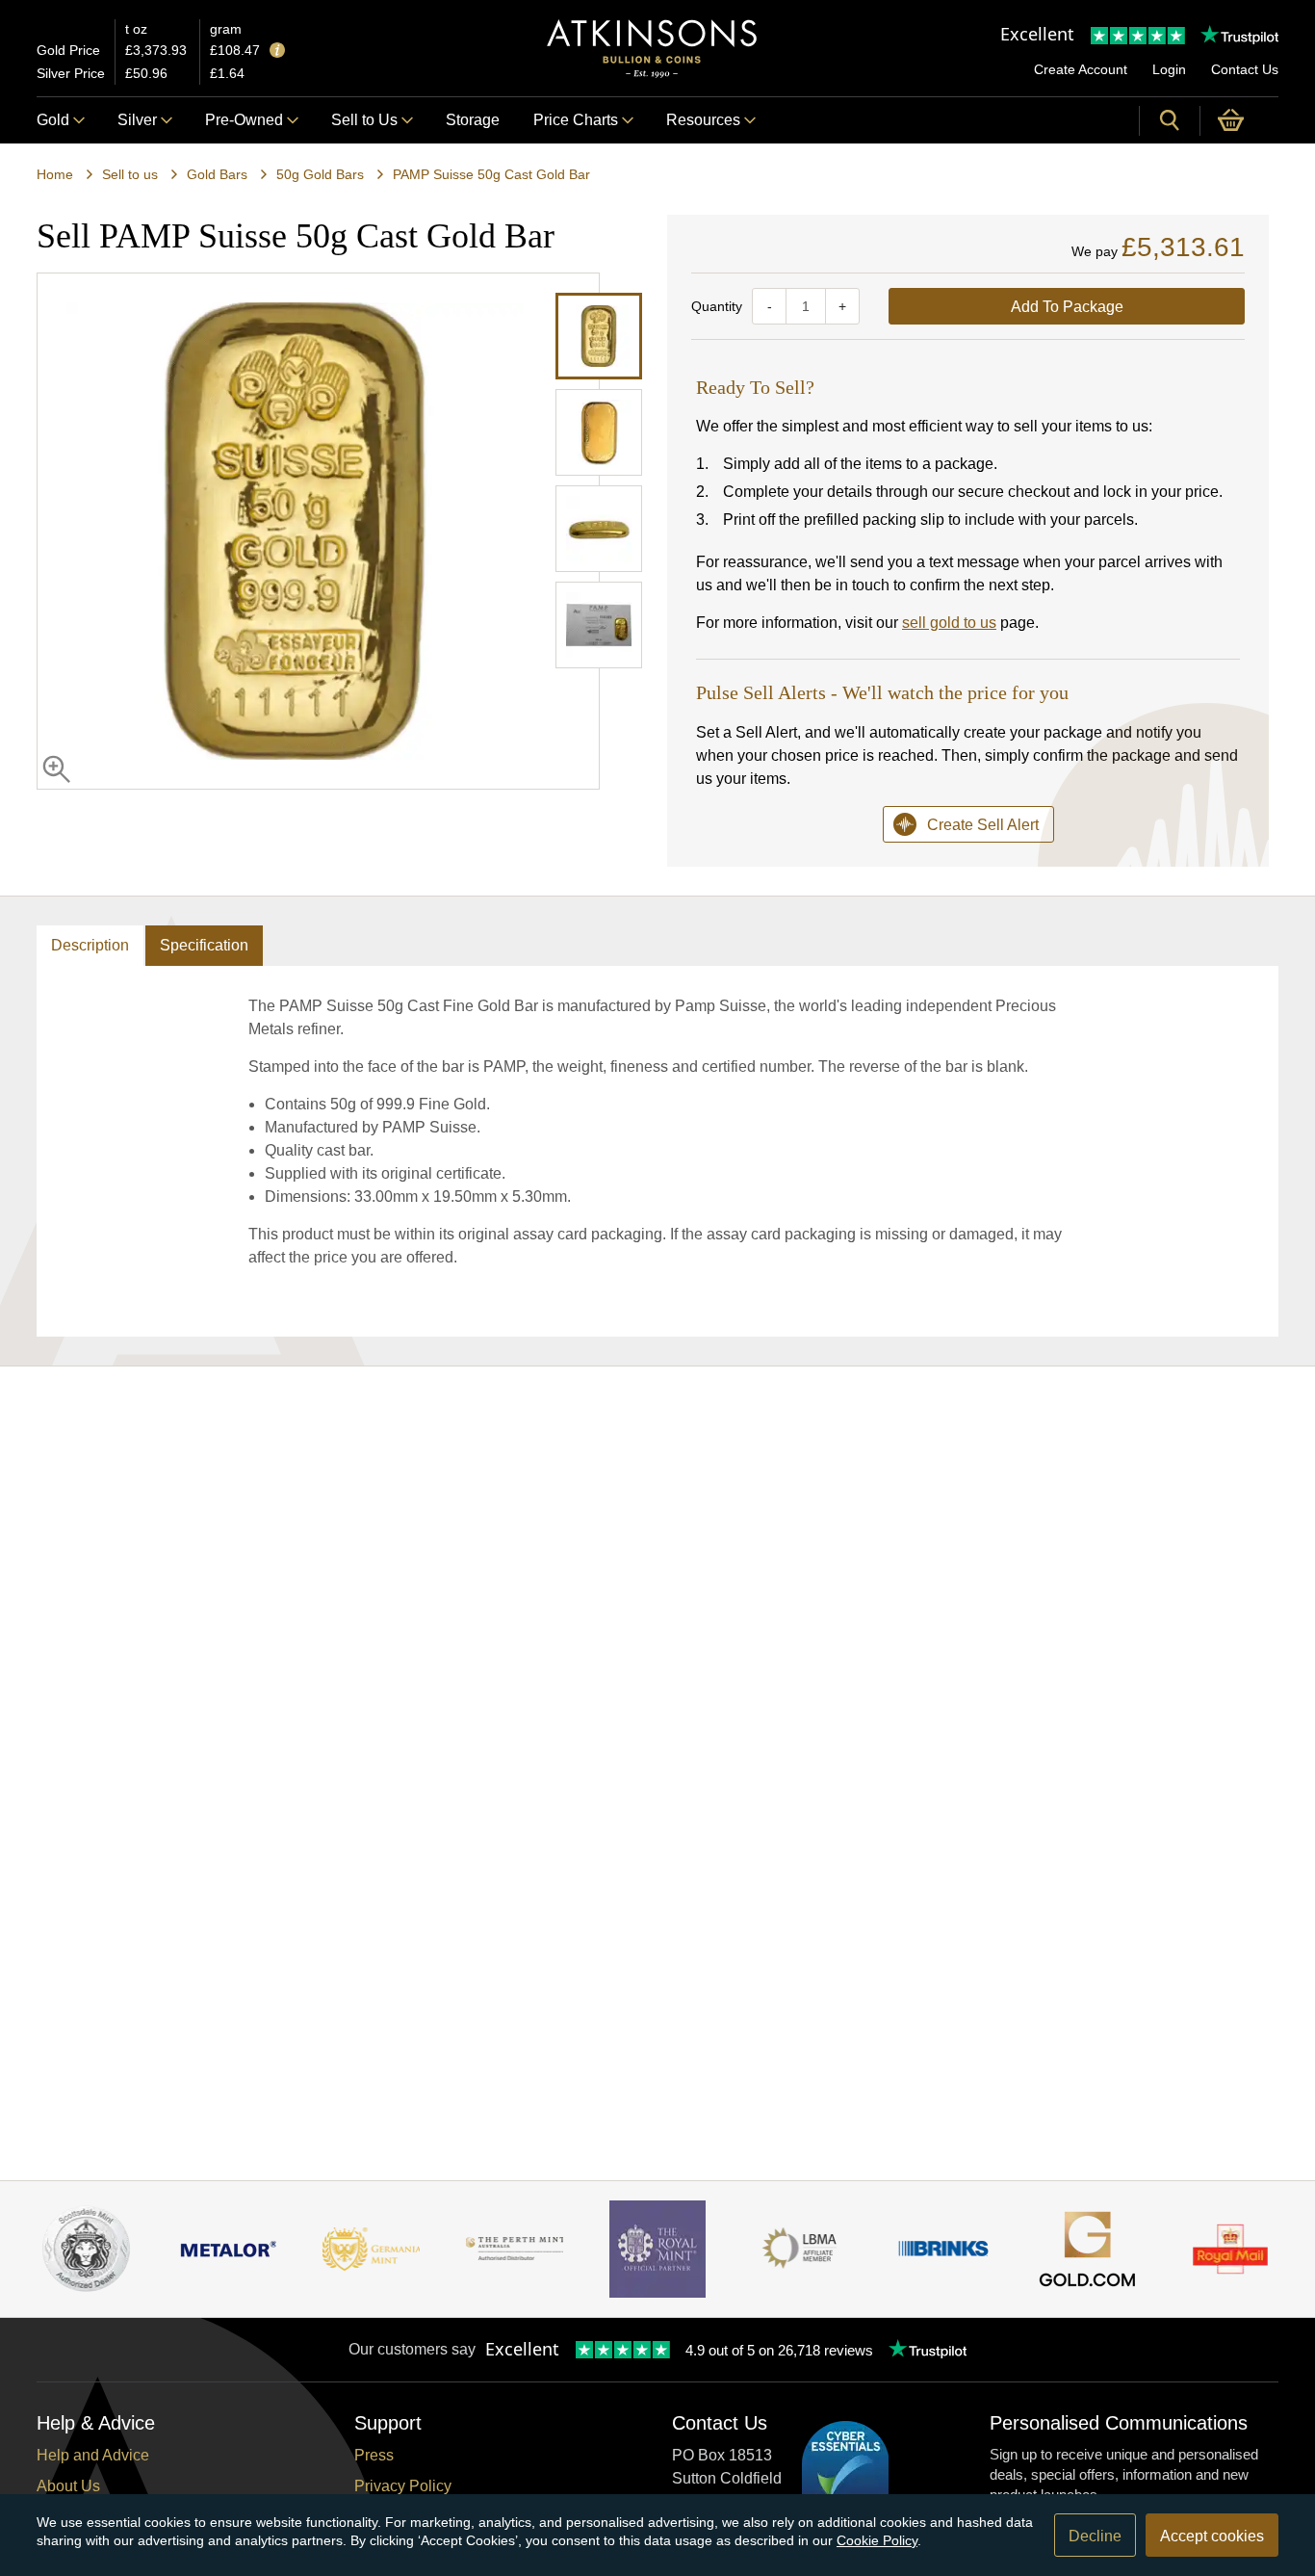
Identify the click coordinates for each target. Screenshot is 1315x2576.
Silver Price (71, 73)
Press (374, 2455)
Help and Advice (93, 2455)
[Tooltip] (277, 52)
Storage (473, 120)
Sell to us (130, 174)
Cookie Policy (877, 2540)
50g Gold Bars (320, 174)
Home (55, 174)
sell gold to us (949, 623)
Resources (703, 120)
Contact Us (1245, 69)
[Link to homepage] (652, 49)
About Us (68, 2486)
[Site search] (1170, 120)
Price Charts (576, 120)
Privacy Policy (403, 2486)
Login (1169, 69)
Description (90, 945)
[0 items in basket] (1239, 120)
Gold (53, 120)
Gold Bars (217, 174)
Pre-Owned (244, 120)
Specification (204, 945)
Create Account (1081, 69)
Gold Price (68, 50)
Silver (137, 120)
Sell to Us (364, 120)
